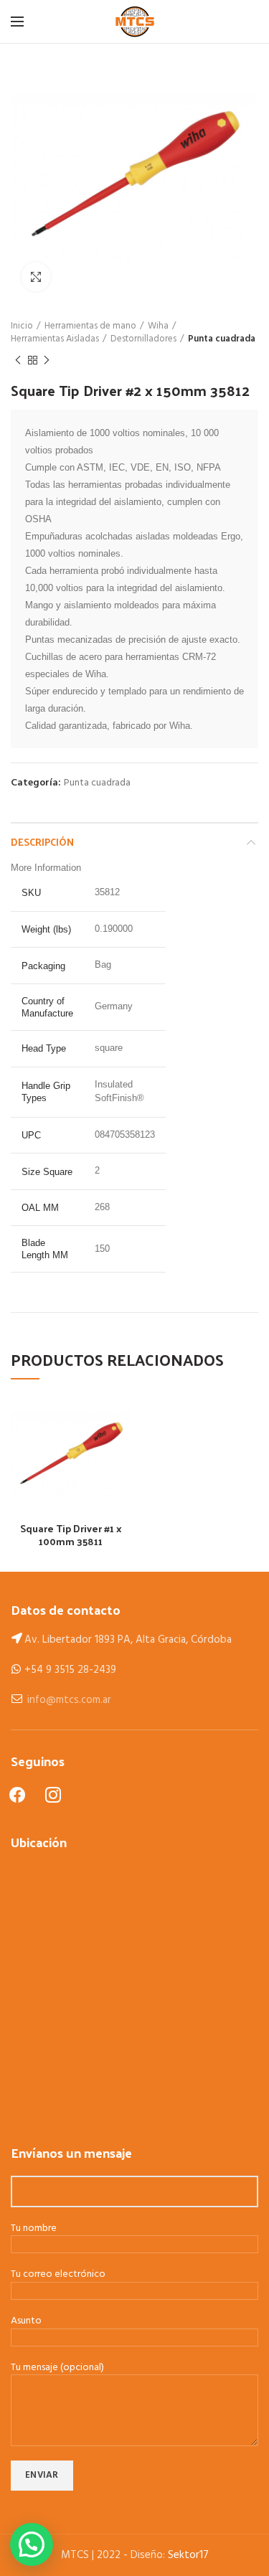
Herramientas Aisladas (55, 339)
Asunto (26, 2322)
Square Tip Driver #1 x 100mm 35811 (71, 1535)
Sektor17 (188, 2555)
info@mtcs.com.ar (69, 1700)
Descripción (42, 842)
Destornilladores (143, 339)
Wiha (158, 326)
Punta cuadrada (222, 339)
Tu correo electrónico (58, 2275)
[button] (32, 2544)
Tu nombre (34, 2229)
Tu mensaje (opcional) (57, 2368)
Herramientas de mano (90, 326)
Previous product (18, 360)
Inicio (22, 326)
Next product (47, 360)
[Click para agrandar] (36, 277)
